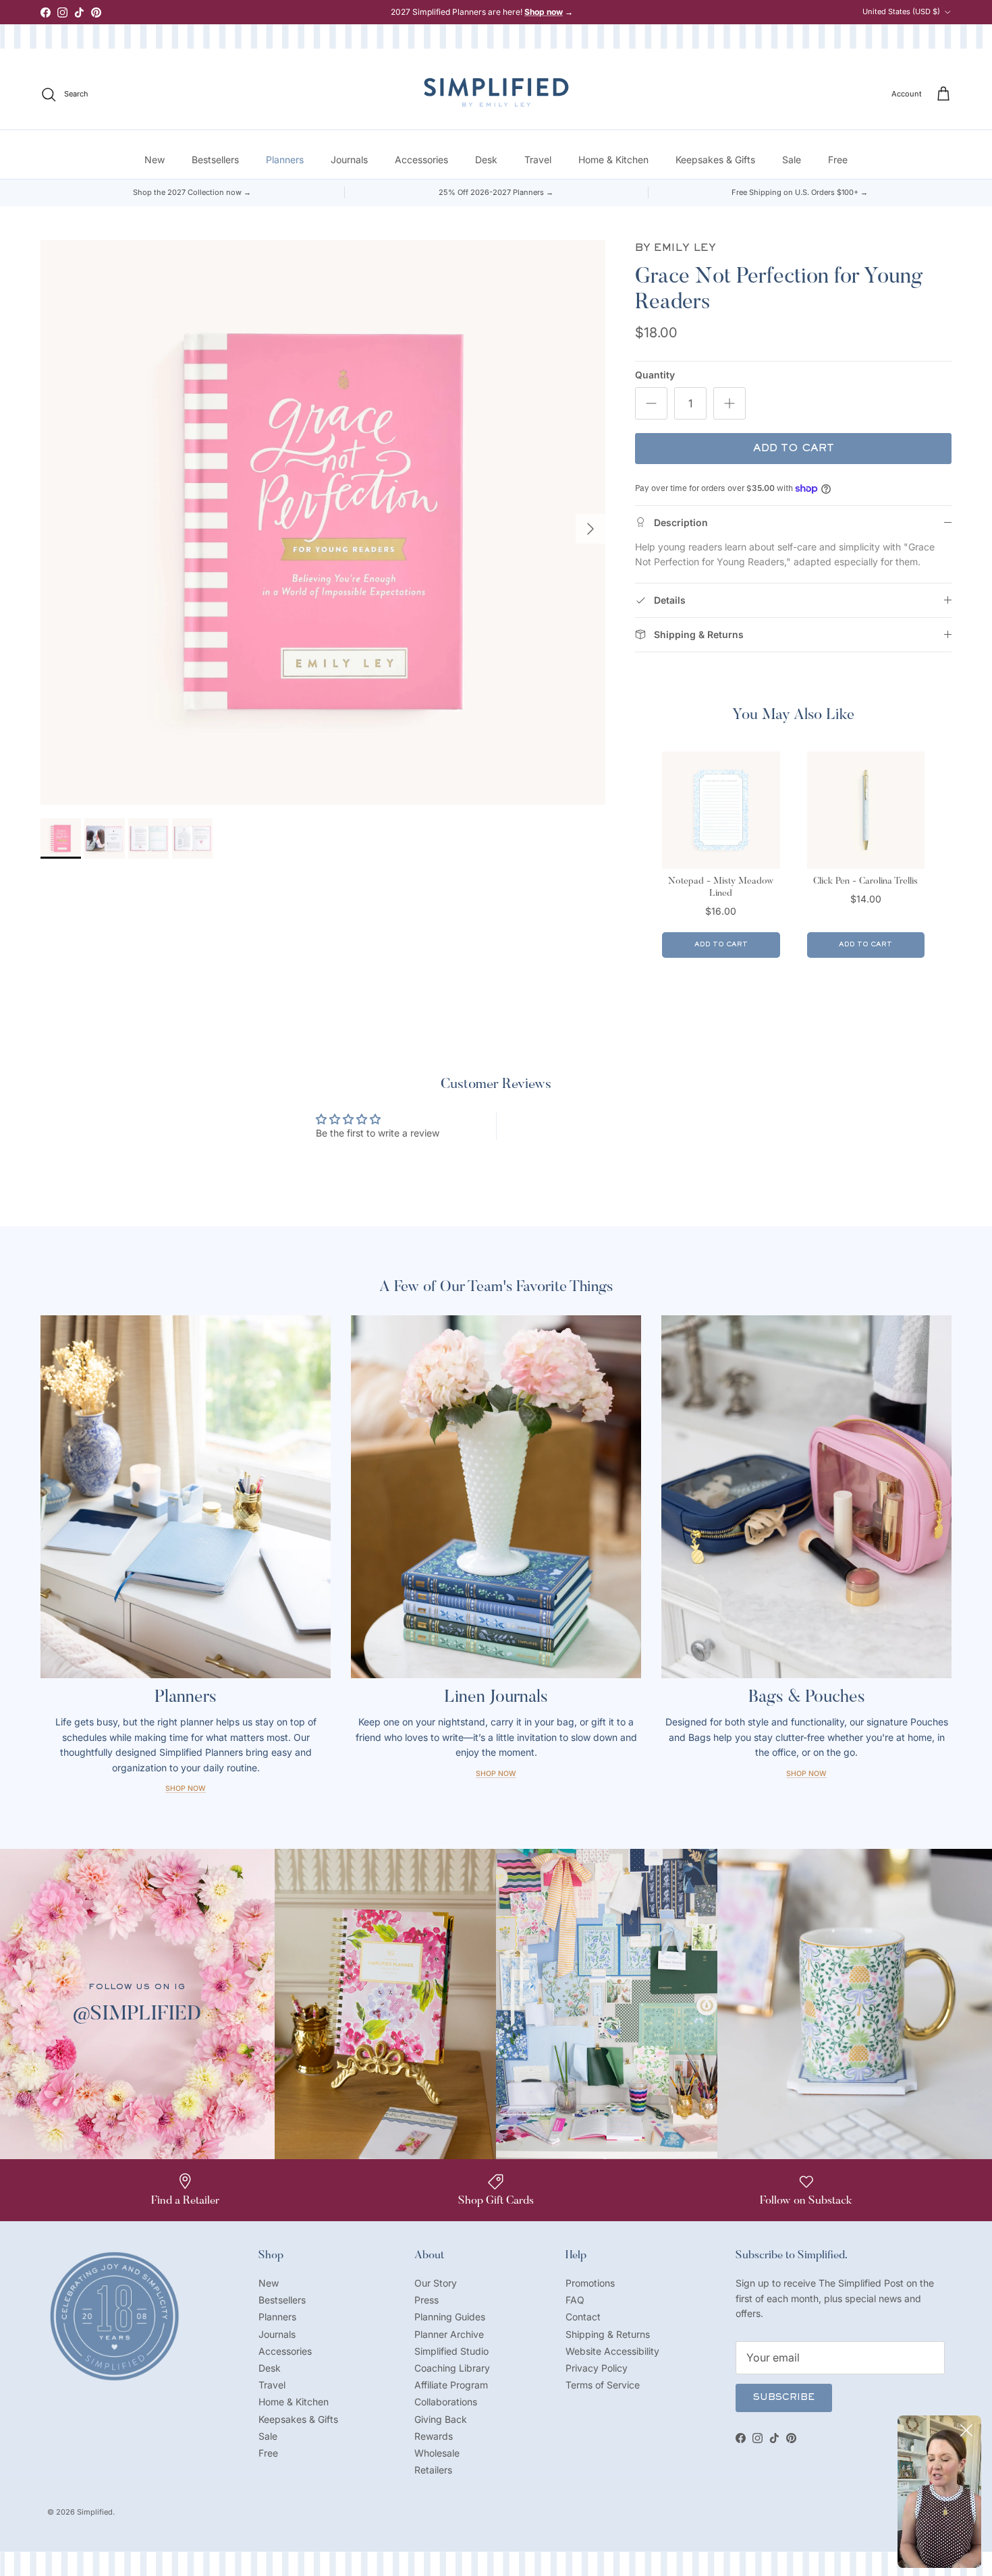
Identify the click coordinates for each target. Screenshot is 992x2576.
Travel (538, 160)
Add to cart (794, 449)
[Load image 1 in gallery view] (323, 522)
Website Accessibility (612, 2351)
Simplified (95, 2512)
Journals (349, 160)
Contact (583, 2317)
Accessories (421, 160)
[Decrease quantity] (651, 403)
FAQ (575, 2300)
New (155, 160)
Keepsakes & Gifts (715, 160)
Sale (792, 160)
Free (838, 160)
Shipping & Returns (608, 2334)
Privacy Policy (597, 2368)
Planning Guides (450, 2317)
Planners (285, 160)
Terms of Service (603, 2385)
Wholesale (437, 2453)
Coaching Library (452, 2368)
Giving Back (441, 2419)
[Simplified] (496, 92)
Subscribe (784, 2398)
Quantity (655, 375)
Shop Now (186, 1788)
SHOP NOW (806, 1774)
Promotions (590, 2283)
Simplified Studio (451, 2351)
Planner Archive (449, 2334)
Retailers (433, 2470)
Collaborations (446, 2402)
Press (426, 2300)
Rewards (434, 2436)
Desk (486, 160)
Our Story (436, 2283)
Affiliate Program (451, 2385)
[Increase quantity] (729, 403)
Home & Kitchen (613, 160)
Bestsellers (215, 160)
